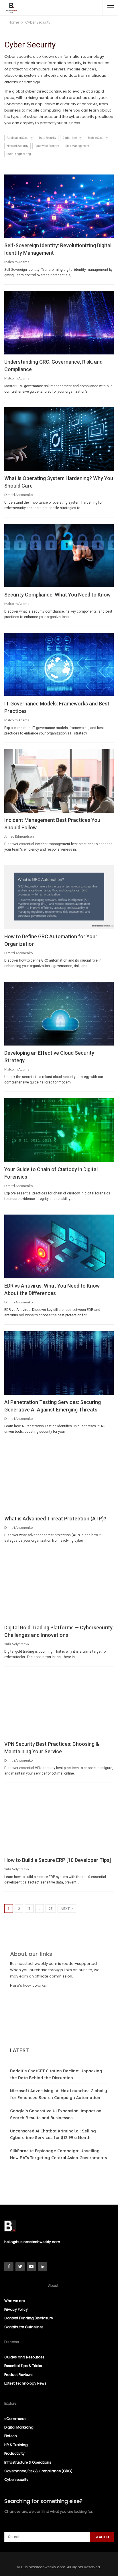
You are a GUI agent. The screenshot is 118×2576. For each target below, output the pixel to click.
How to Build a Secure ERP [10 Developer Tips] (58, 1860)
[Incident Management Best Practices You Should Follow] (59, 781)
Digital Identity (72, 138)
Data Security (48, 138)
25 (51, 1909)
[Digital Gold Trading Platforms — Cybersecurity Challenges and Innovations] (59, 1588)
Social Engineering (19, 154)
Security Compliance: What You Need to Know (57, 595)
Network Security (17, 146)
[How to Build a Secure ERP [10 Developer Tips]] (59, 1821)
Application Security (20, 138)
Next (66, 1909)
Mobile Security (98, 138)
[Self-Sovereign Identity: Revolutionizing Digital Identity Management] (59, 206)
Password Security (47, 146)
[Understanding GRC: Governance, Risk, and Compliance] (59, 323)
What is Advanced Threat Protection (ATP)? (55, 1519)
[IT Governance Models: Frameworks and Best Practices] (59, 665)
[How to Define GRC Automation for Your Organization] (59, 897)
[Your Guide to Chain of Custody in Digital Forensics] (59, 1130)
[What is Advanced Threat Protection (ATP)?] (59, 1479)
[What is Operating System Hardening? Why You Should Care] (59, 439)
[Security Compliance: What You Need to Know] (59, 556)
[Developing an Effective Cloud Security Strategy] (59, 1014)
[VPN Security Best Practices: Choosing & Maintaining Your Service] (59, 1705)
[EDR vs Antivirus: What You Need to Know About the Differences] (59, 1246)
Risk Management (77, 146)
